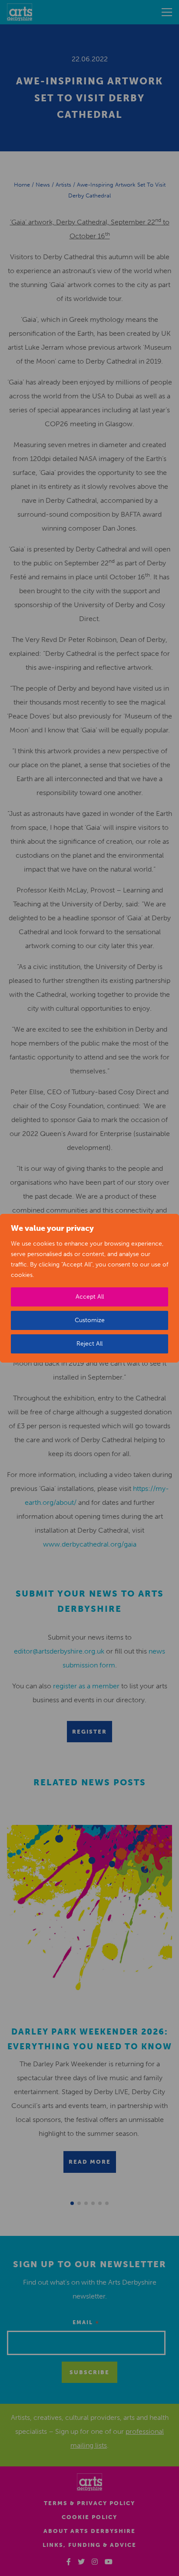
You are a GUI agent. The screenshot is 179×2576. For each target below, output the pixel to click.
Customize (90, 1320)
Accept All (90, 1297)
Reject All (89, 1344)
